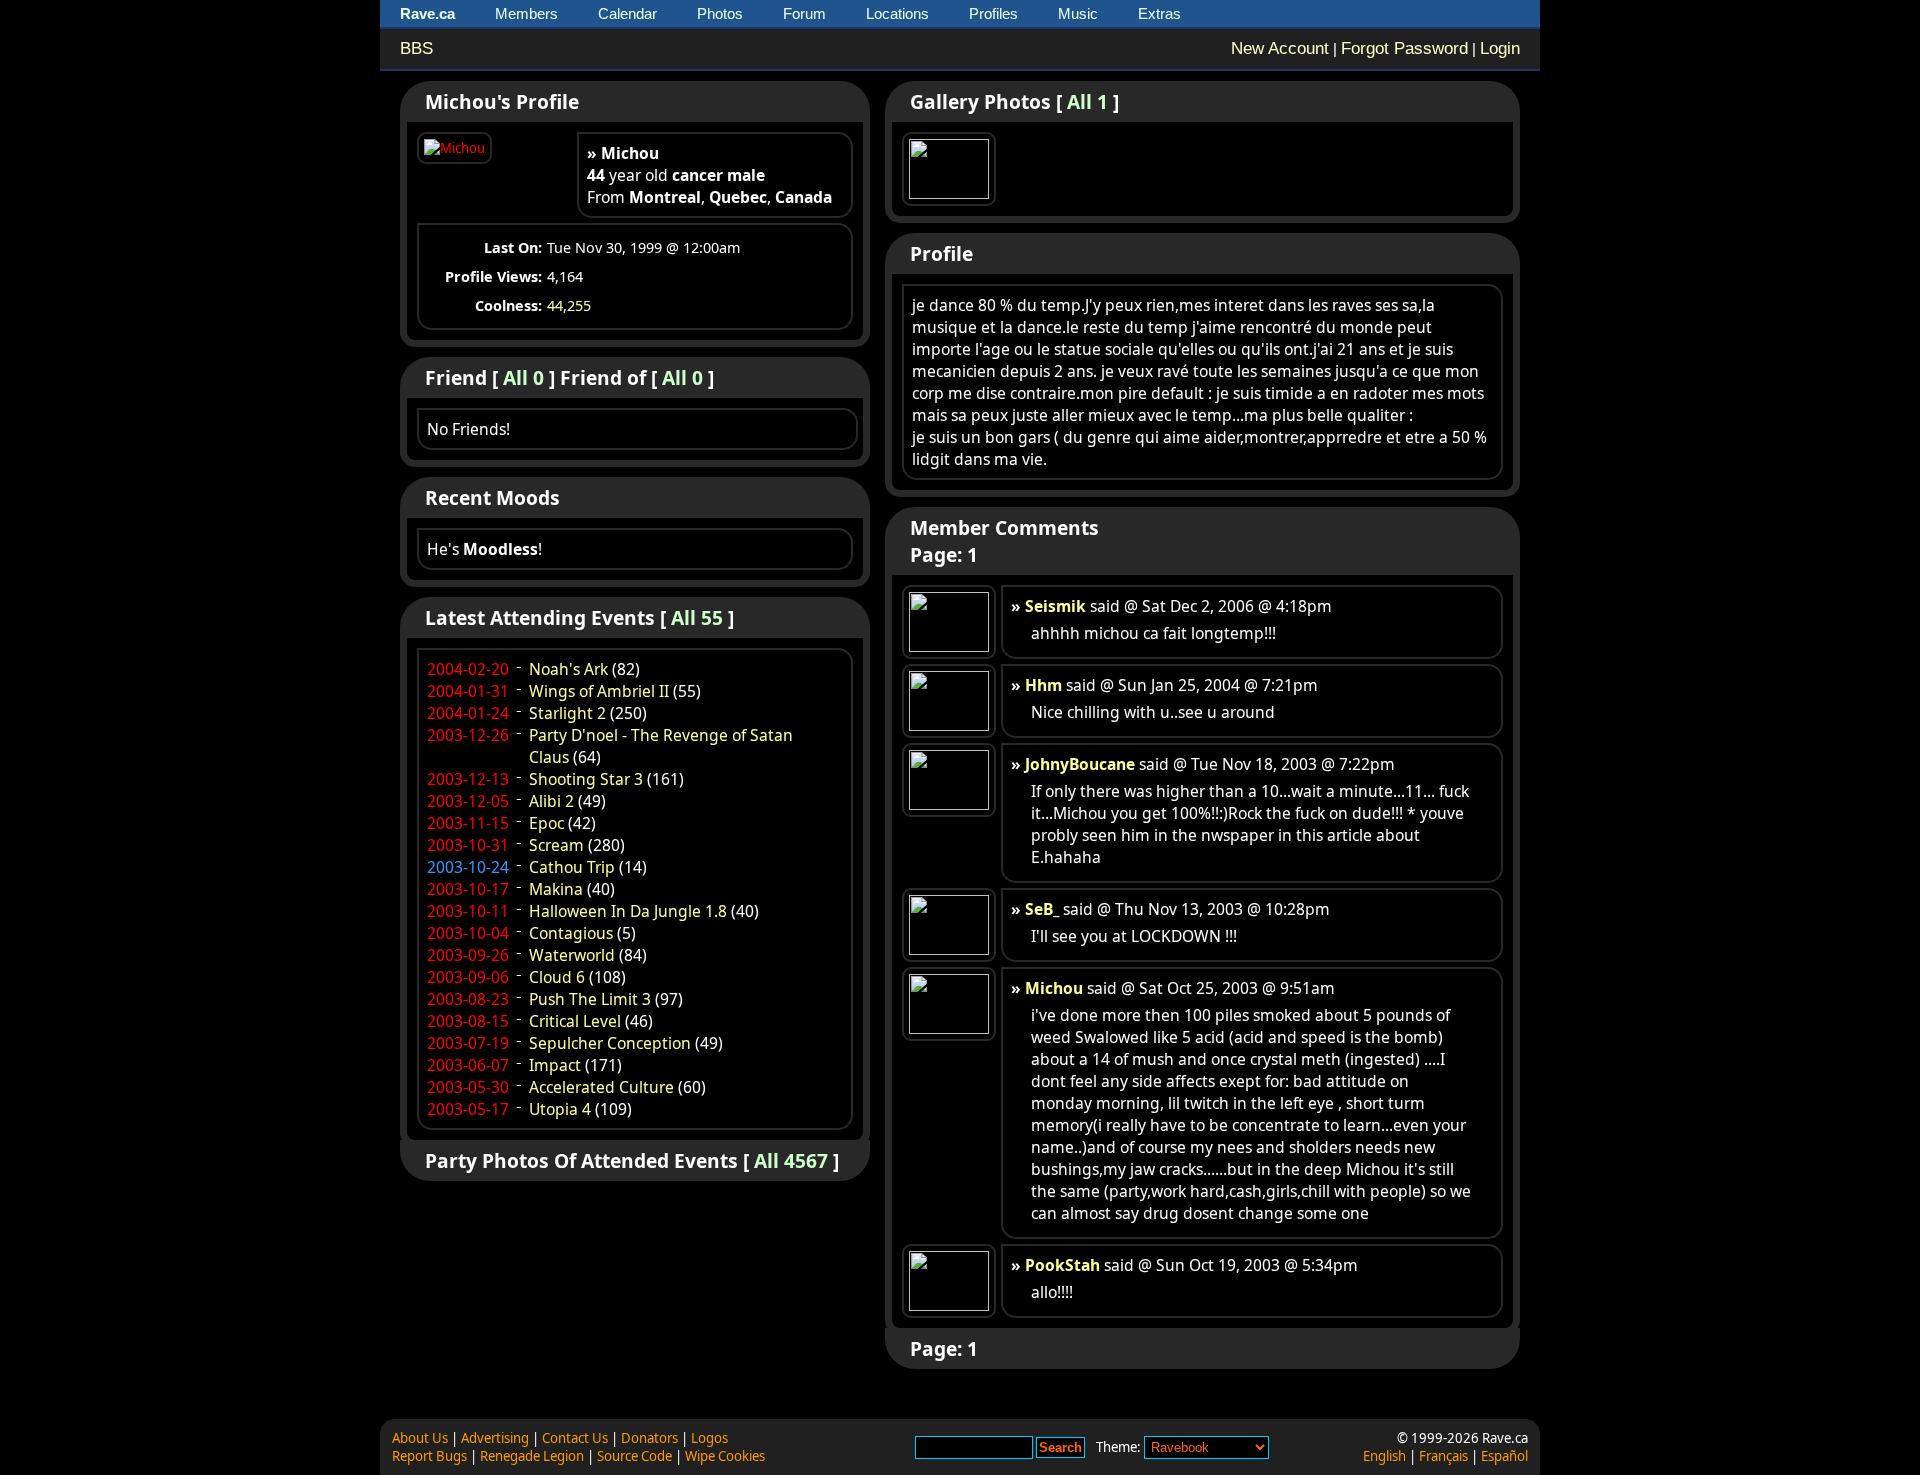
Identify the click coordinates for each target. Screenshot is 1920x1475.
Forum (804, 13)
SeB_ (1042, 909)
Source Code (634, 1456)
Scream (556, 845)
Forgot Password (1404, 48)
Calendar (627, 13)
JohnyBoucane (1080, 764)
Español (1504, 1456)
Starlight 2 (567, 713)
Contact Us (575, 1438)
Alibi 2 (551, 801)
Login (1500, 48)
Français (1443, 1456)
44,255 (569, 305)
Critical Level (575, 1021)
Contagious (571, 933)
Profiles (993, 13)
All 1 (1087, 101)
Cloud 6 (557, 977)
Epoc (546, 823)
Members (526, 13)
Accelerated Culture (601, 1087)
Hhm (1043, 685)
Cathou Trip (572, 867)
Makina (556, 889)
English (1384, 1456)
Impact (555, 1065)
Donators (649, 1438)
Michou (1054, 988)
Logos (709, 1438)
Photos (720, 13)
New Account (1280, 48)
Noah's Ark (568, 669)
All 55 (697, 617)
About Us (420, 1438)
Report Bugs (429, 1456)
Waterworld (572, 955)
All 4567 (791, 1160)
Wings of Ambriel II (599, 691)
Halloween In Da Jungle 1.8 (628, 911)
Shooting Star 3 (586, 779)
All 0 (523, 377)
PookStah (1062, 1265)
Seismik (1055, 606)
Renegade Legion (532, 1456)
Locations (897, 13)
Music (1078, 13)
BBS (416, 48)
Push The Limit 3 (590, 999)
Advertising (495, 1438)
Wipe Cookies (725, 1456)
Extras (1159, 13)
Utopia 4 (560, 1109)
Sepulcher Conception (610, 1043)
